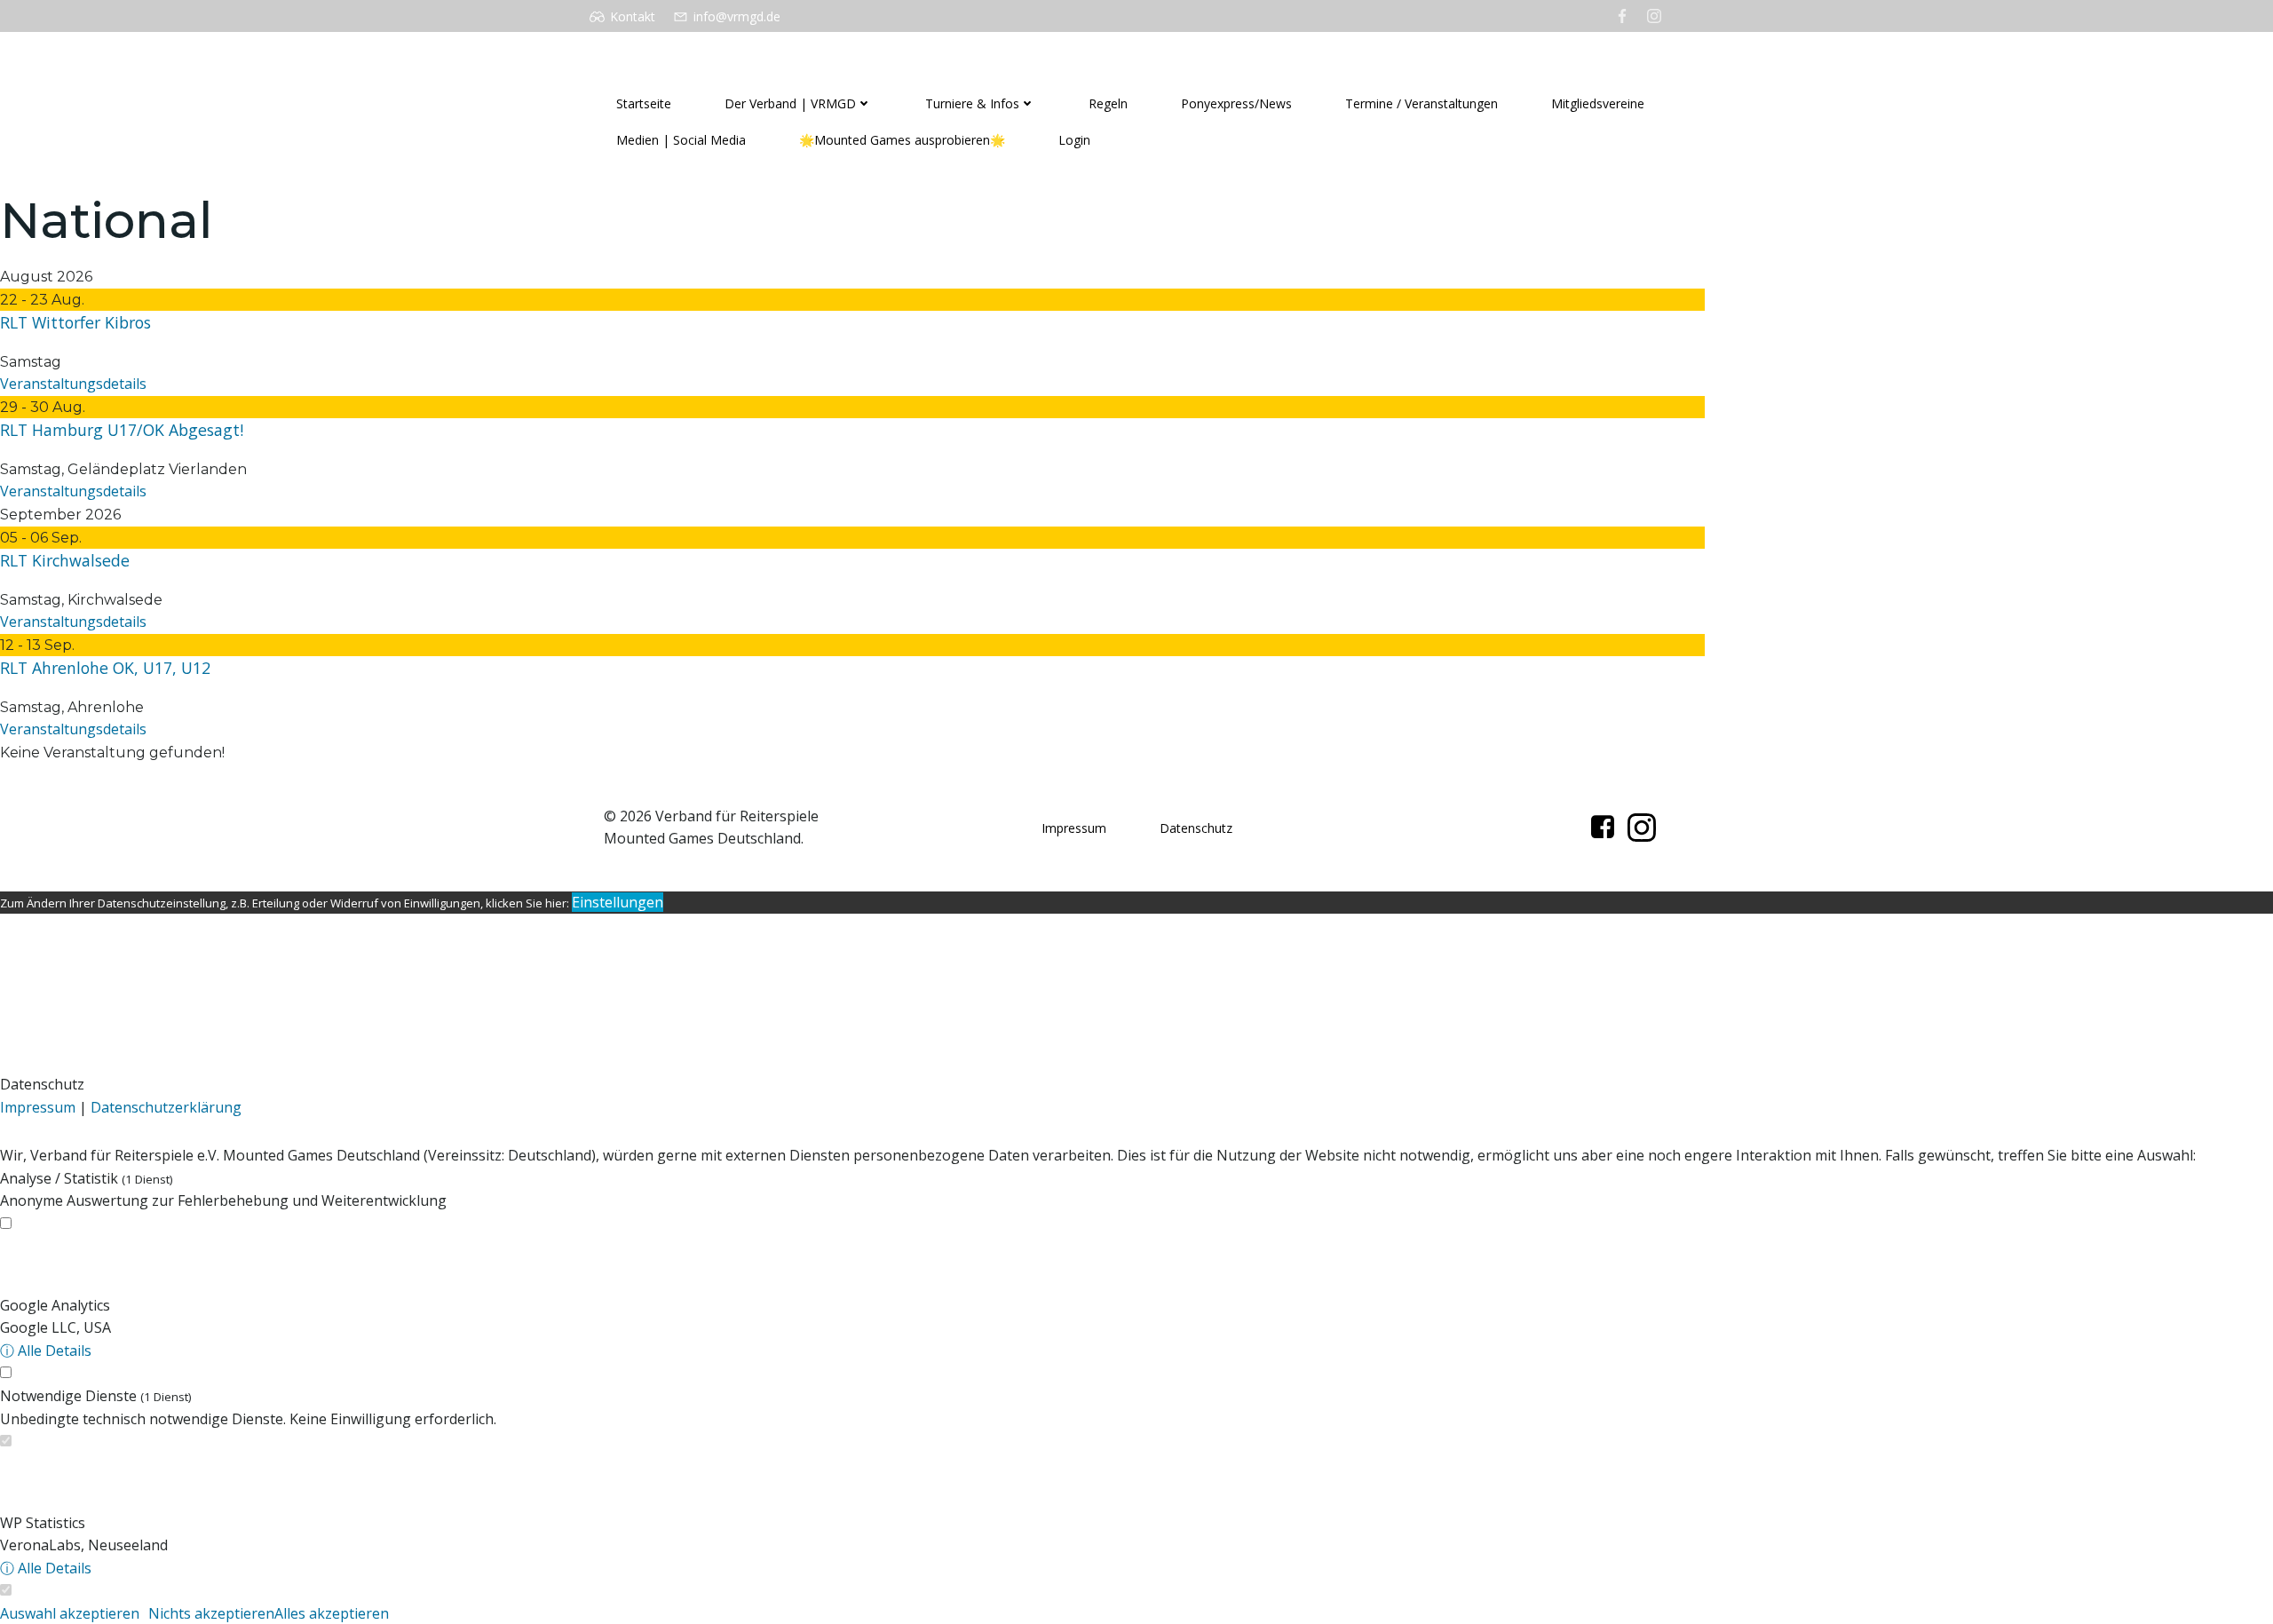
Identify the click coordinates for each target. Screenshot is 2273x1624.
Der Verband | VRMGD (790, 103)
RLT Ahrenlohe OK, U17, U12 (105, 668)
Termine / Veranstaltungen (1422, 103)
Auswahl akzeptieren (70, 1613)
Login (1074, 140)
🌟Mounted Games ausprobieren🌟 (902, 140)
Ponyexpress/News (1236, 103)
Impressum (1074, 828)
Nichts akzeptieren (211, 1613)
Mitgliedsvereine (1598, 103)
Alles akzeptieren (332, 1613)
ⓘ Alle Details (46, 1351)
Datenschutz (1196, 828)
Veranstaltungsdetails (73, 384)
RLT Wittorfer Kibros (75, 322)
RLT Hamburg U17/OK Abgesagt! (122, 430)
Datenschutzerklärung (166, 1107)
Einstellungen (618, 902)
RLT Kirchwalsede (65, 560)
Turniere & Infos (972, 103)
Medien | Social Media (681, 140)
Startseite (644, 103)
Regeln (1108, 103)
